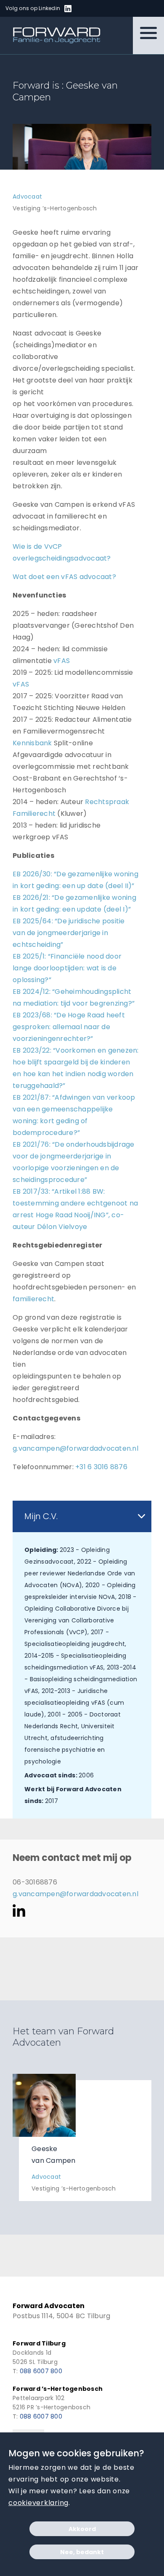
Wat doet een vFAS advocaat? (64, 577)
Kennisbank (32, 743)
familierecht (33, 1299)
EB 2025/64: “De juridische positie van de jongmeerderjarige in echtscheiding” (69, 933)
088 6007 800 (41, 2371)
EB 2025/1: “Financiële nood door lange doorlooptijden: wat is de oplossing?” (67, 968)
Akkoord (82, 2529)
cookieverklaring (38, 2503)
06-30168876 (35, 1882)
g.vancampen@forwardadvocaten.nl (75, 1448)
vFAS (62, 661)
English (102, 9)
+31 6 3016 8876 (101, 1467)
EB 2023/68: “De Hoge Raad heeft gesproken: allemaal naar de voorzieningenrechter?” (69, 1027)
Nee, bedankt (82, 2552)
